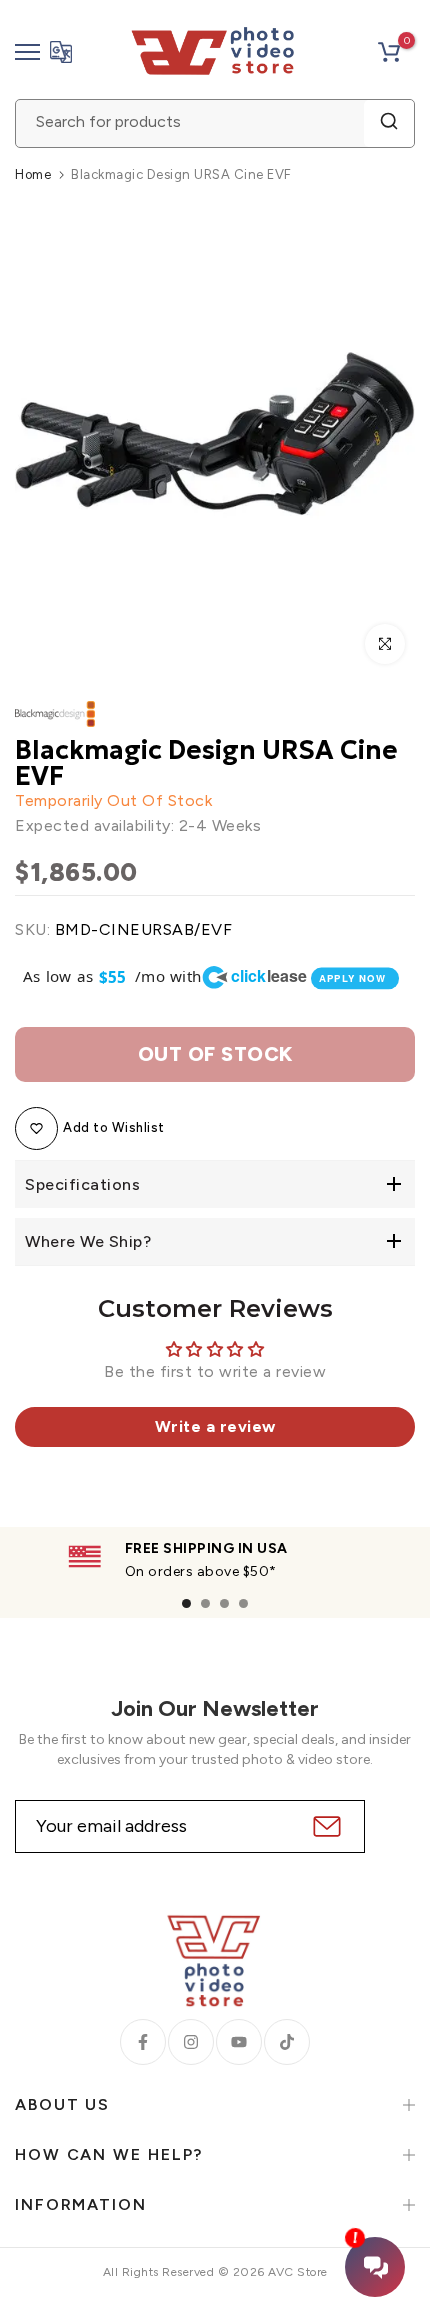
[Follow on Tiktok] (287, 2042)
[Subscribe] (324, 1826)
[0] (389, 52)
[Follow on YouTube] (239, 2042)
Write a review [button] (215, 1426)
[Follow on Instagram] (191, 2042)
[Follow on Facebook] (143, 2042)
